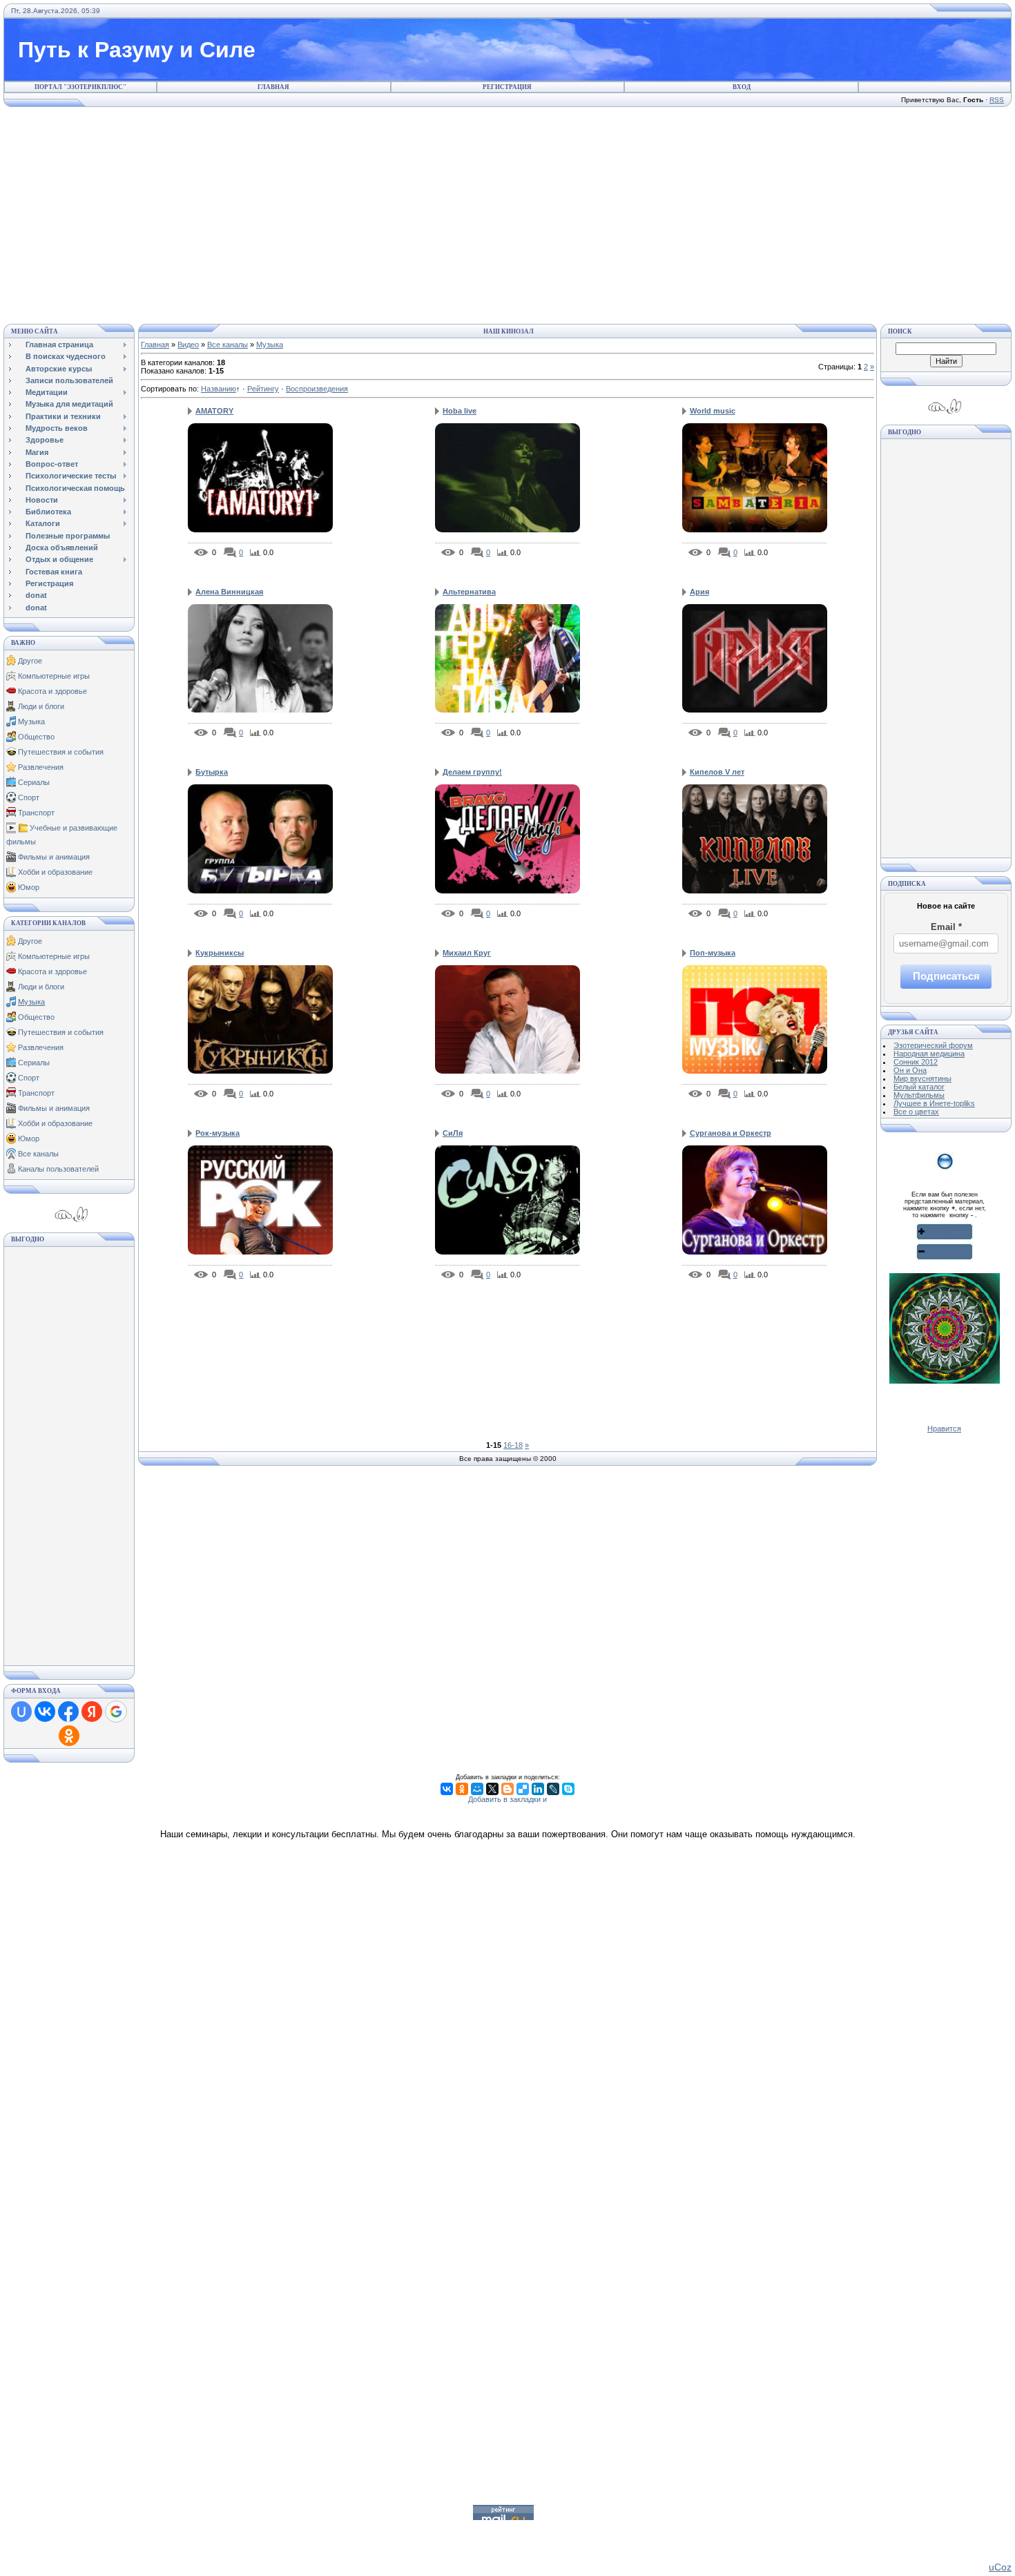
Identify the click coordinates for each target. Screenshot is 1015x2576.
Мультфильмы (919, 1095)
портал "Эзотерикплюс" (80, 87)
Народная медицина (929, 1054)
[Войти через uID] (21, 1712)
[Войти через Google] (116, 1712)
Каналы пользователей (58, 1169)
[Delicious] (523, 1789)
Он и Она (910, 1070)
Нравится (944, 1429)
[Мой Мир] (477, 1789)
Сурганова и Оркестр (731, 1133)
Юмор (29, 887)
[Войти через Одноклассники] (69, 1736)
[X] (492, 1789)
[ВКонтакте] (447, 1789)
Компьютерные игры (54, 676)
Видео (188, 345)
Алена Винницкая (229, 592)
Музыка (31, 722)
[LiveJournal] (553, 1789)
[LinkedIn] (538, 1789)
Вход (742, 87)
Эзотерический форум (933, 1045)
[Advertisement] (507, 213)
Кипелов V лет (717, 772)
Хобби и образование (55, 872)
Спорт (29, 797)
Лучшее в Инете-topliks (934, 1103)
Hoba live (460, 411)
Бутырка (212, 772)
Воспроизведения (317, 389)
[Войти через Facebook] (68, 1712)
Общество (36, 737)
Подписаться (946, 976)
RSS (997, 100)
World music (713, 411)
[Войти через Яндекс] (92, 1712)
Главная (273, 87)
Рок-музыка (217, 1133)
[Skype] (568, 1789)
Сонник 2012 (916, 1062)
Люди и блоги (41, 706)
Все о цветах (916, 1112)
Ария (699, 592)
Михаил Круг (467, 953)
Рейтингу (263, 389)
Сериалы (34, 782)
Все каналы (38, 1154)
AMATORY (214, 411)
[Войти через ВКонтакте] (45, 1712)
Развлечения (41, 767)
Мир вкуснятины (922, 1078)
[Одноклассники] (462, 1789)
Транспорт (36, 813)
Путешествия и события (61, 752)
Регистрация (507, 87)
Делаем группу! (472, 772)
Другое (30, 661)
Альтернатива (469, 592)
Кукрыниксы (220, 953)
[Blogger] (507, 1789)
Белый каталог (919, 1087)
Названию (219, 389)
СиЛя (453, 1133)
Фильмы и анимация (54, 857)
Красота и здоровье (52, 691)
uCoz (1000, 2567)
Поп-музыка (713, 953)
